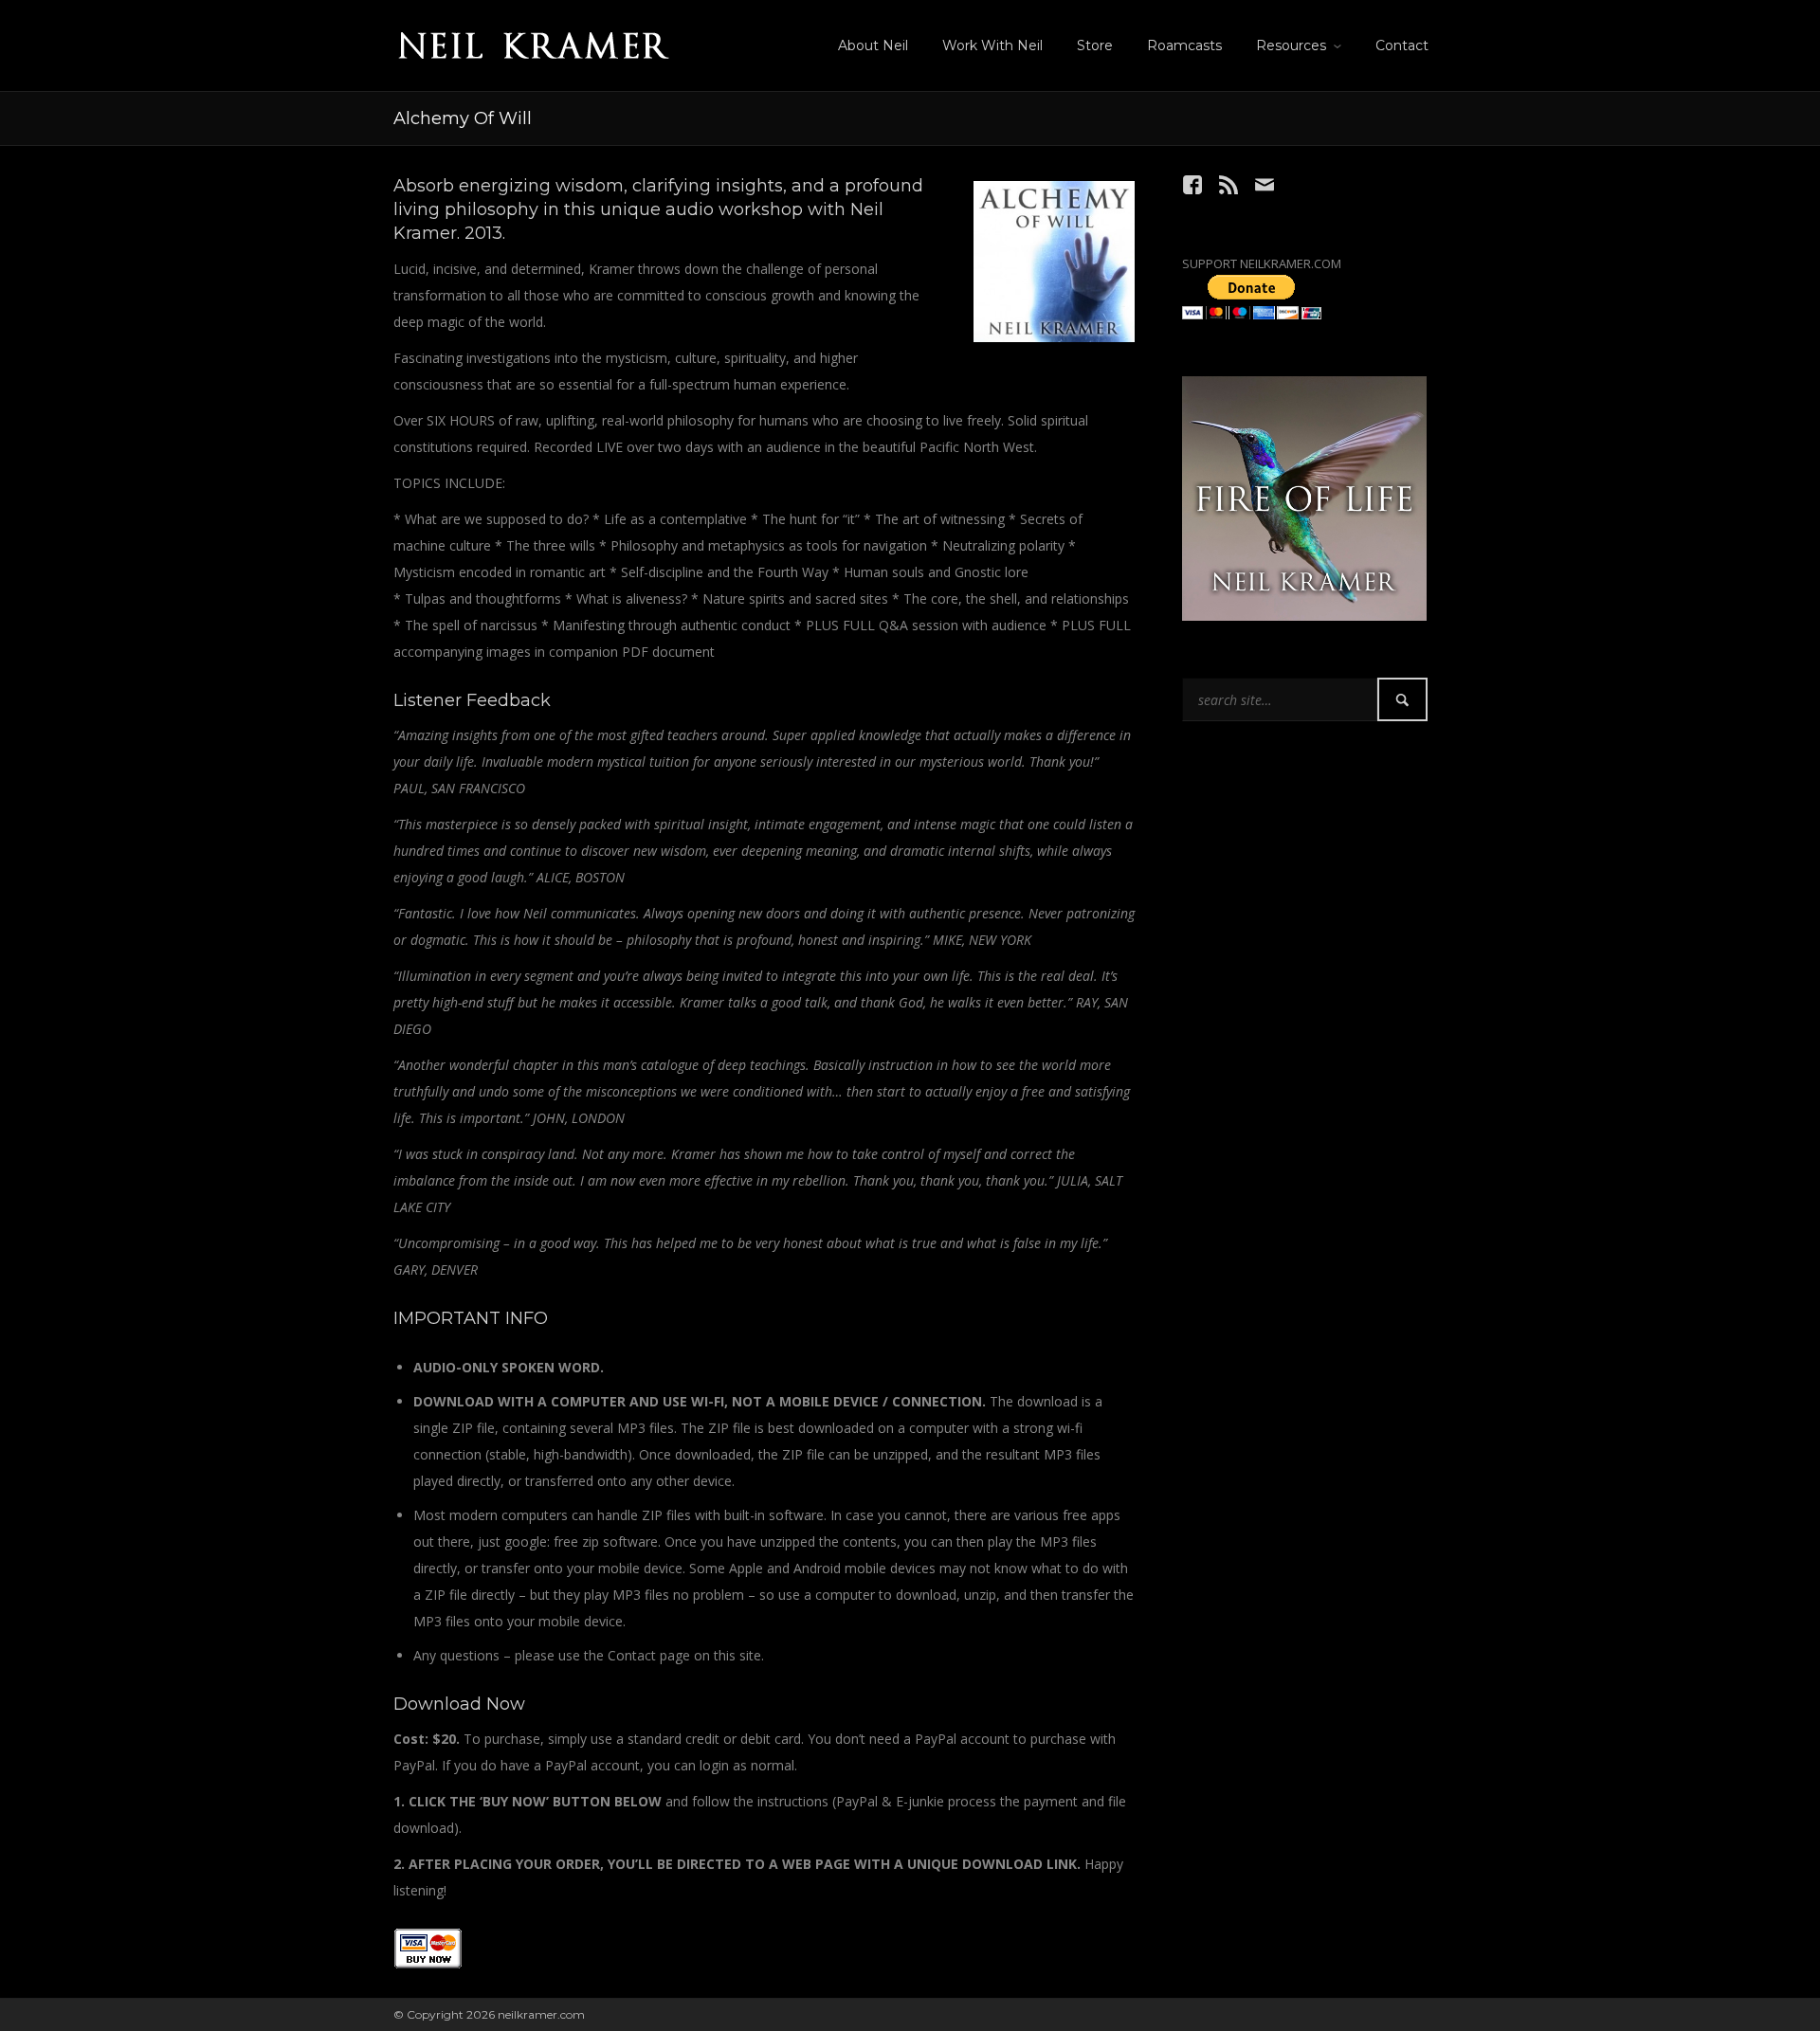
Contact (1402, 45)
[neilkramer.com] (533, 42)
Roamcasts (1184, 45)
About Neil (873, 45)
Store (1095, 45)
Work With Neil (992, 45)
